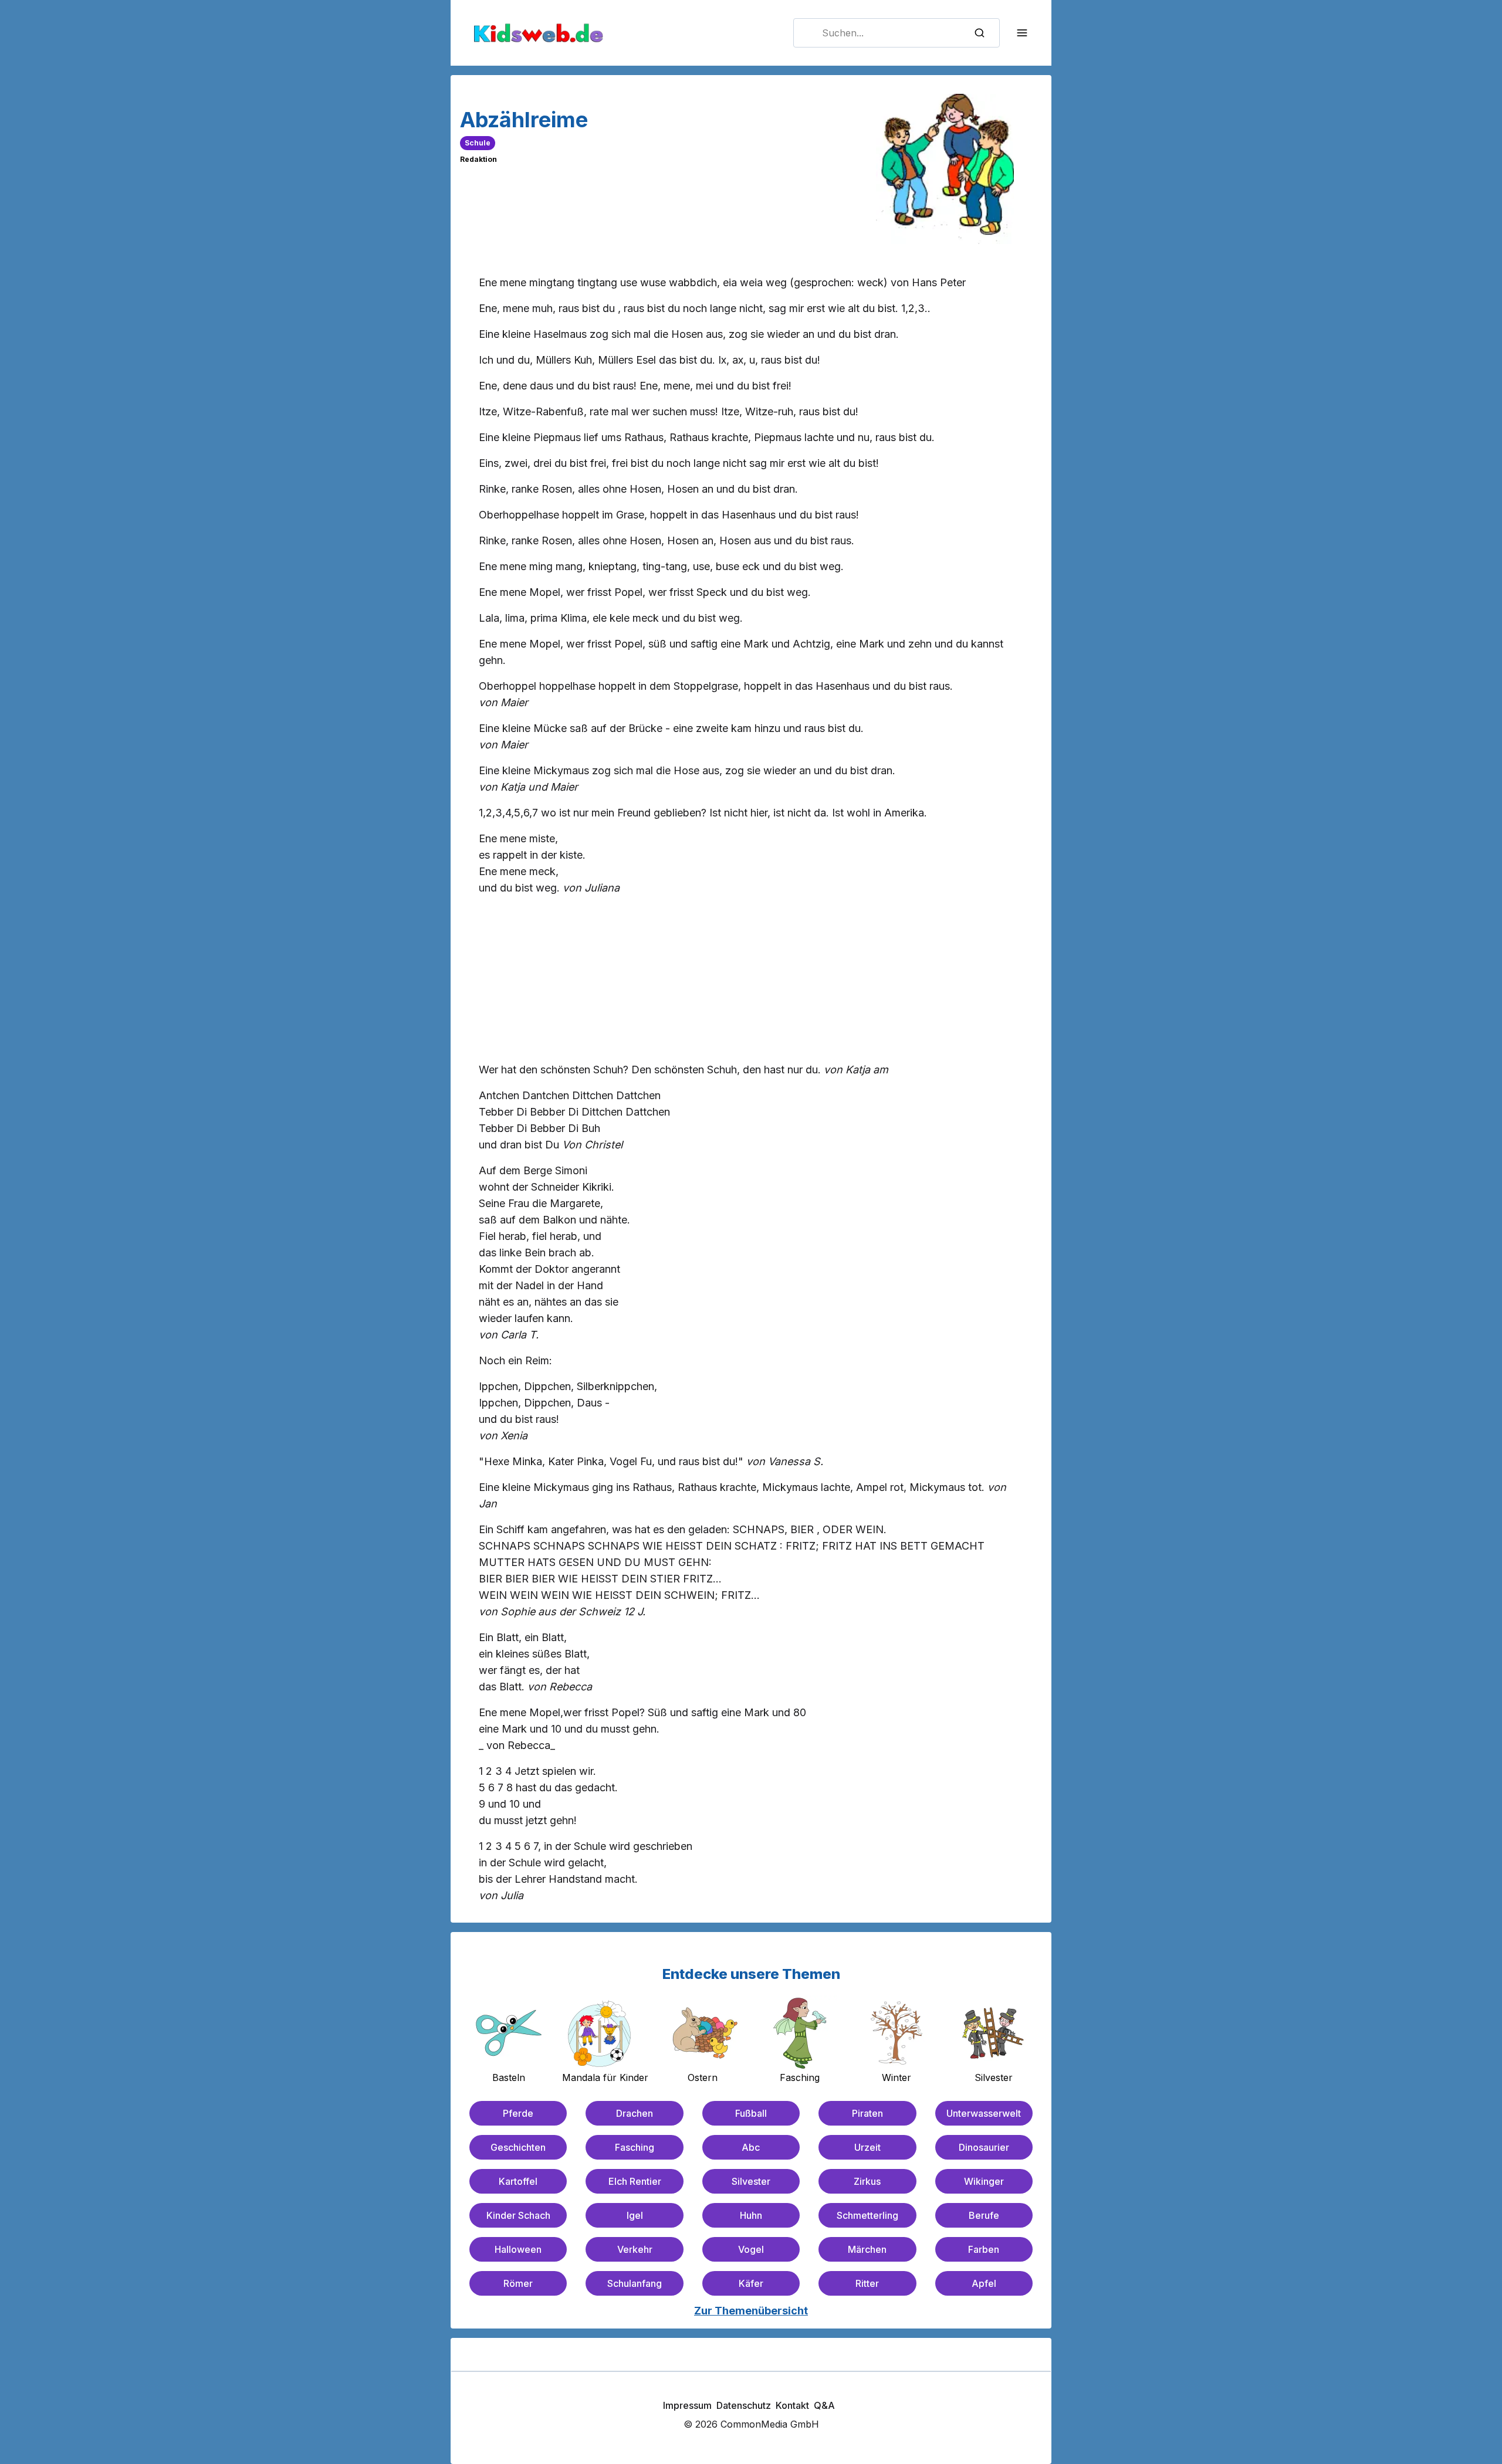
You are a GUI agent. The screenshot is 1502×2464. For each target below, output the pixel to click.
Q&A (824, 2405)
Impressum (687, 2405)
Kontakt (792, 2405)
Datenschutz (744, 2405)
